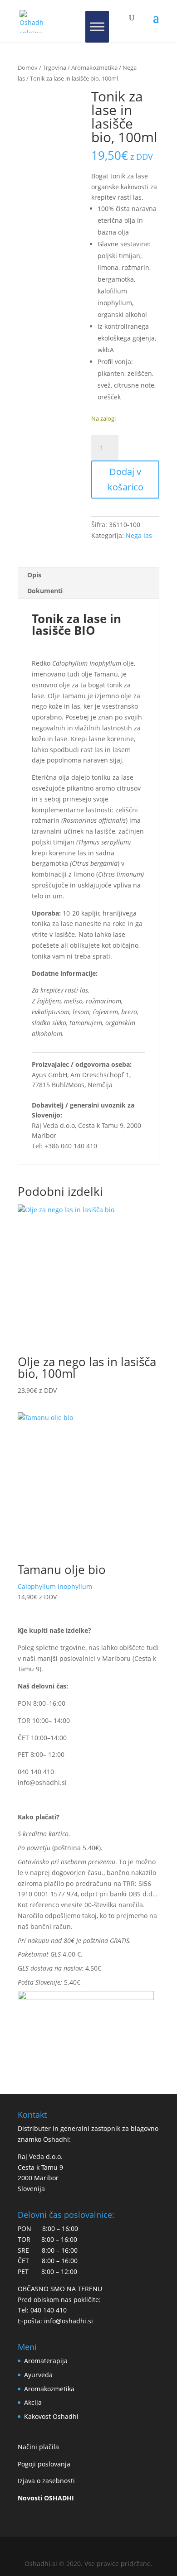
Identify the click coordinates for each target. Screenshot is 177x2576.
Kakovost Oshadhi (51, 2416)
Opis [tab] (34, 575)
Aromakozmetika (94, 67)
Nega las (139, 535)
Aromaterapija (46, 2361)
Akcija (33, 2402)
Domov (28, 67)
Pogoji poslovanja (44, 2464)
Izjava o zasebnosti (46, 2481)
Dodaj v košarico (125, 479)
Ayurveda (38, 2375)
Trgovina (54, 67)
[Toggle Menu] (97, 27)
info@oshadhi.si (42, 1782)
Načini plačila (38, 2447)
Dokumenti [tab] (45, 591)
